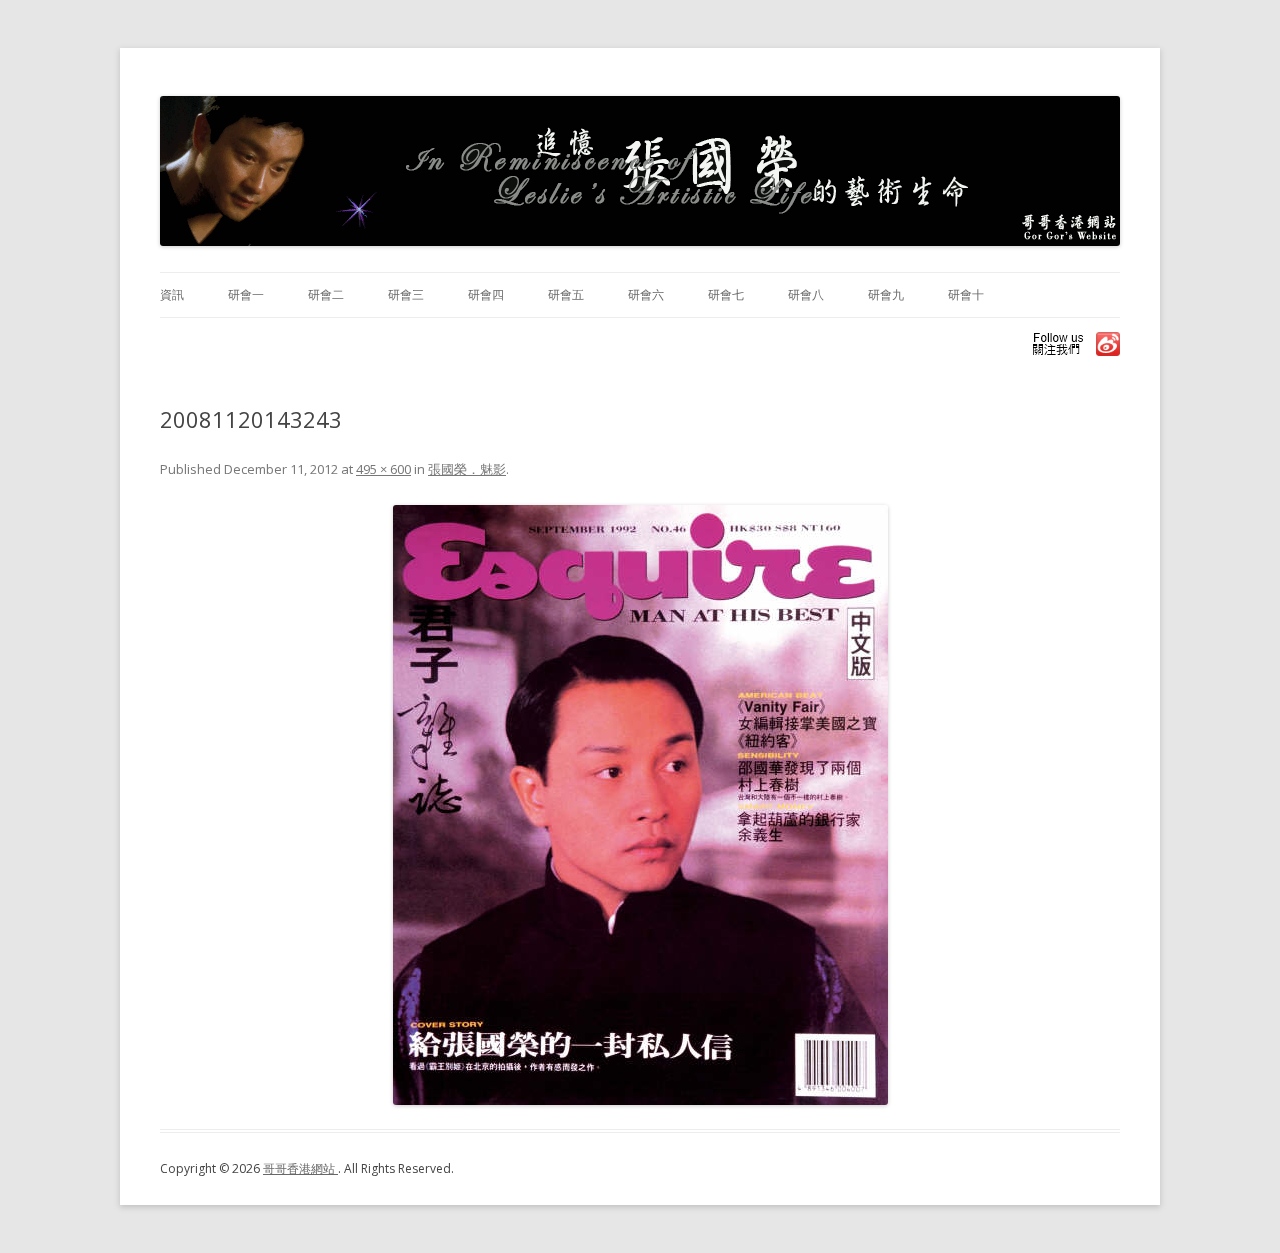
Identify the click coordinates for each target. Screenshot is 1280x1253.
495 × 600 (383, 469)
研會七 (726, 294)
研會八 (806, 294)
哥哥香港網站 (300, 1168)
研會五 (566, 294)
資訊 (172, 294)
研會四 (486, 294)
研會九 (886, 294)
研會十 (966, 294)
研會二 (326, 294)
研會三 (406, 294)
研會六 (646, 294)
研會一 (246, 294)
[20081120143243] (640, 805)
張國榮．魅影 (467, 469)
